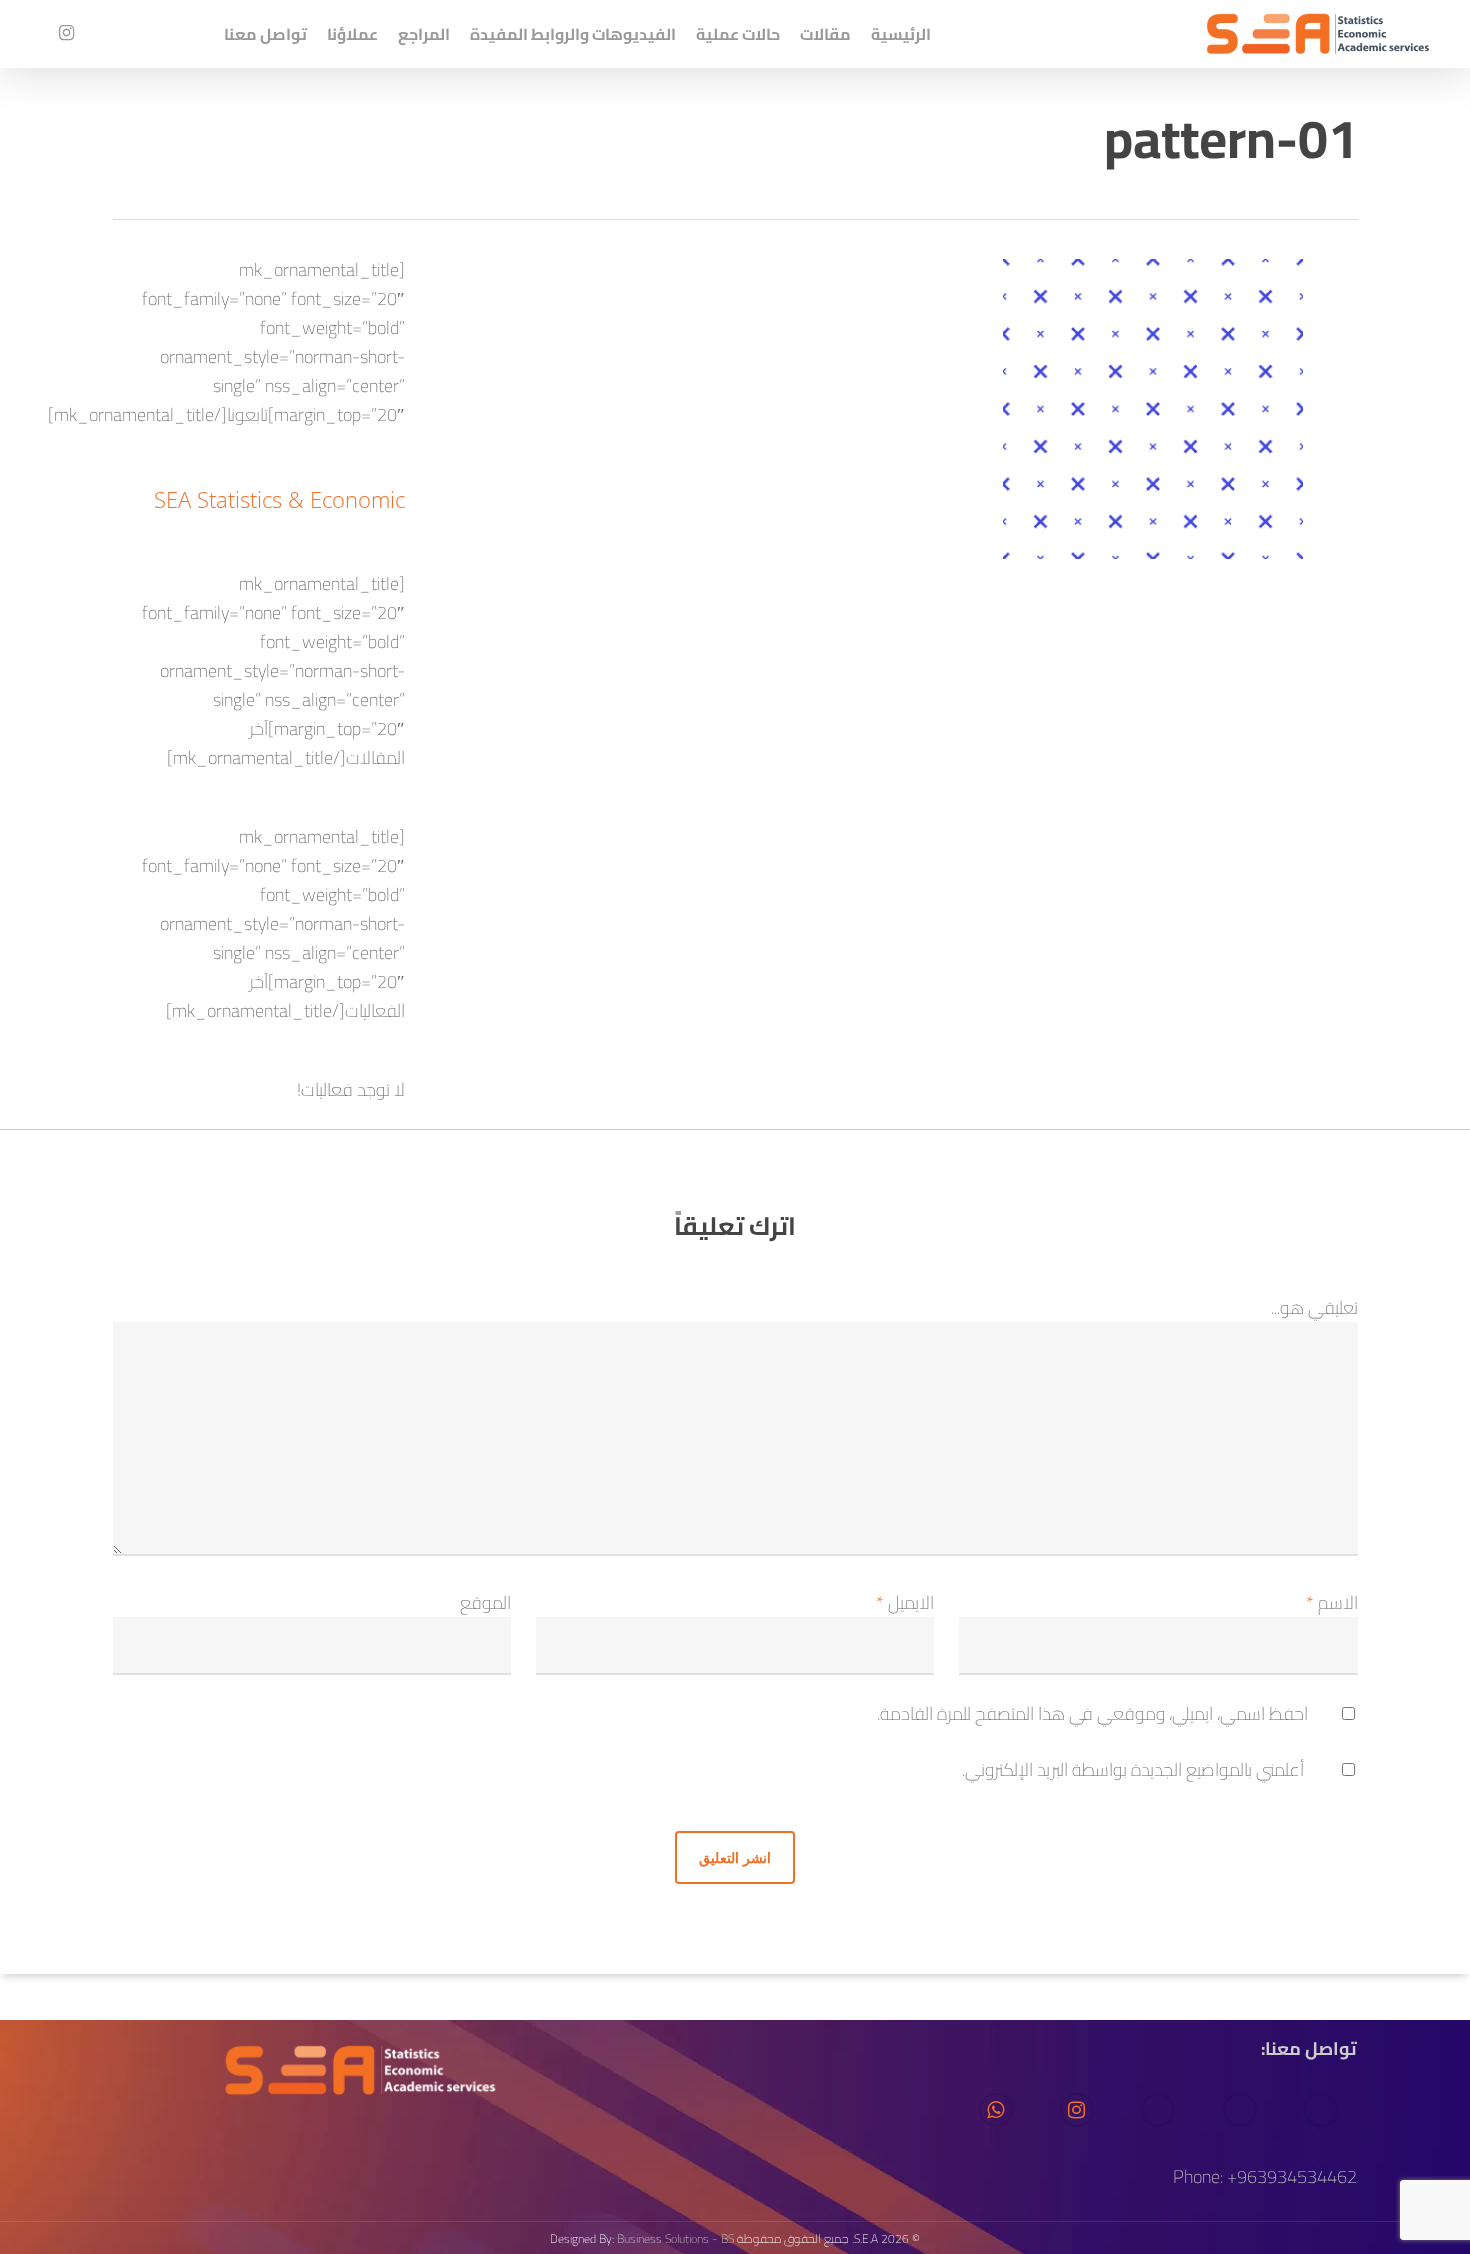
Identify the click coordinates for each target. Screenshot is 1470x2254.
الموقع (485, 1602)
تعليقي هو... (1314, 1307)
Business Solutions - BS (675, 2238)
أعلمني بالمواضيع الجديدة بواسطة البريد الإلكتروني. (1133, 1769)
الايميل (905, 1602)
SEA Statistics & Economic (279, 499)
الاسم (1332, 1602)
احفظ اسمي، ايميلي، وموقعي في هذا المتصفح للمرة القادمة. (1092, 1713)
